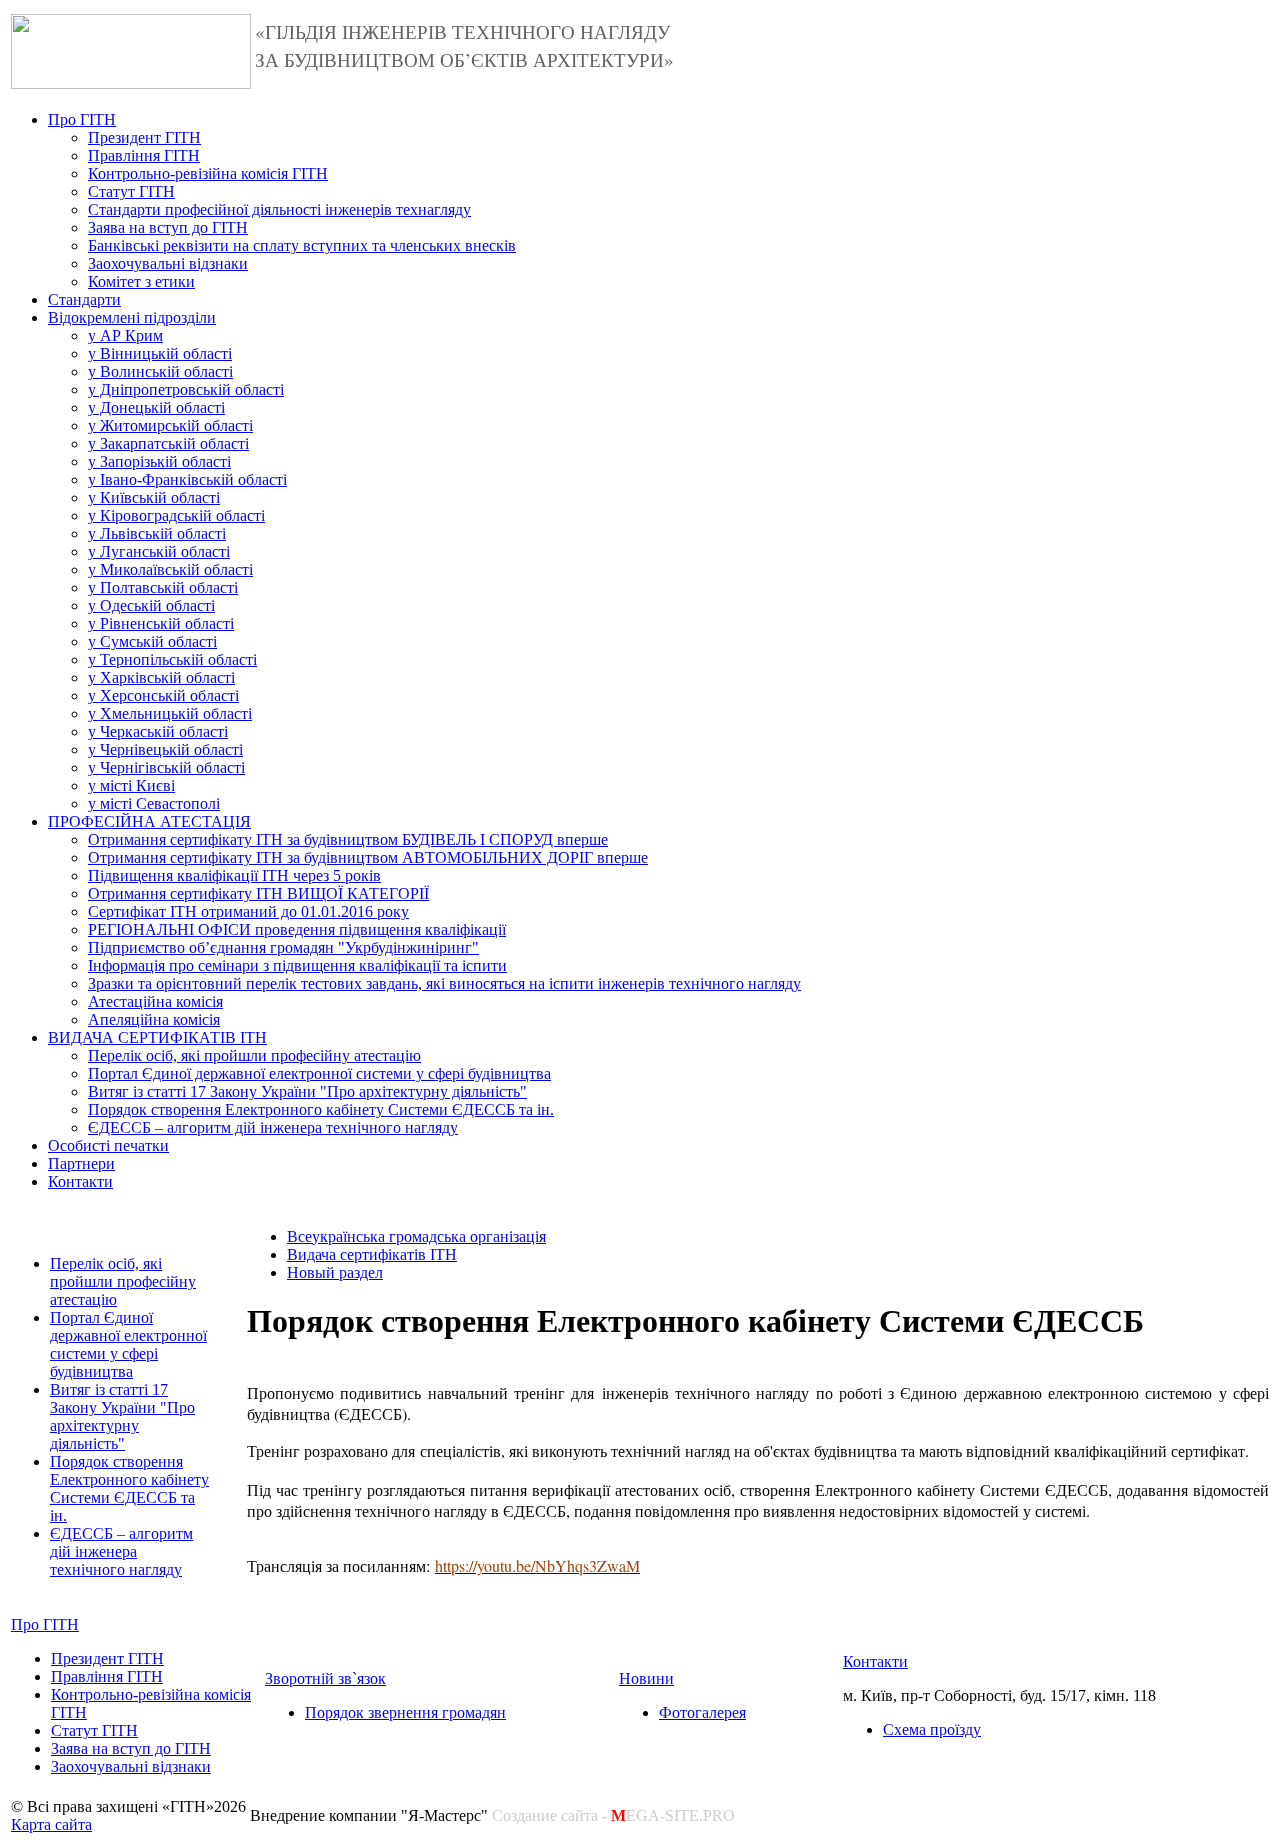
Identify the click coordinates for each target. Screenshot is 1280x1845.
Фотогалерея (702, 1712)
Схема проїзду (932, 1729)
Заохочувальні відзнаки (168, 263)
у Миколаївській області (170, 569)
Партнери (81, 1163)
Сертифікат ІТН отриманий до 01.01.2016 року (248, 911)
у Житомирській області (170, 425)
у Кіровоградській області (176, 515)
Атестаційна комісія (155, 1001)
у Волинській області (160, 371)
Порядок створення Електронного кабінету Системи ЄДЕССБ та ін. (321, 1109)
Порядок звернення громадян (405, 1712)
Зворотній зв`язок (325, 1678)
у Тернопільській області (172, 659)
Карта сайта (51, 1824)
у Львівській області (157, 533)
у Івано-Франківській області (187, 479)
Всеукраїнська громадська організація (416, 1236)
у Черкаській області (158, 731)
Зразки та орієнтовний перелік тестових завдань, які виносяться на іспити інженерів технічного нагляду (444, 983)
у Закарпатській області (168, 443)
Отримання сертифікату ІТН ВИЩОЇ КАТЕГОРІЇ (258, 893)
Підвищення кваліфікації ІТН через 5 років (234, 875)
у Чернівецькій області (165, 749)
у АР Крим (125, 335)
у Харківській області (161, 677)
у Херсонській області (163, 695)
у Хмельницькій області (170, 713)
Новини (646, 1678)
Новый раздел (335, 1272)
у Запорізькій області (159, 461)
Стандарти (84, 299)
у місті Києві (131, 785)
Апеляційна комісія (154, 1019)
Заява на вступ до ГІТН (168, 227)
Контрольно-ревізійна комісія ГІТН (208, 173)
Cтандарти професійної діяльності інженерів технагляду (279, 209)
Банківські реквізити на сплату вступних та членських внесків (302, 245)
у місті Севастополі (154, 803)
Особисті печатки (108, 1145)
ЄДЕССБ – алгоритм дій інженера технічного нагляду (273, 1127)
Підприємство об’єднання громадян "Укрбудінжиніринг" (283, 947)
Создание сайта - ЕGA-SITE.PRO (613, 1815)
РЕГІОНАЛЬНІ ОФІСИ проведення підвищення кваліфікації (297, 929)
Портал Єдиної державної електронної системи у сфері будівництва (319, 1073)
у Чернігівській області (166, 767)
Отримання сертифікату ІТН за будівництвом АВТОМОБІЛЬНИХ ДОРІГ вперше (368, 857)
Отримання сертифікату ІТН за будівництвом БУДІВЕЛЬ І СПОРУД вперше (348, 839)
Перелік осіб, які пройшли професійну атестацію (254, 1055)
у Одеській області (151, 605)
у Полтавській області (163, 587)
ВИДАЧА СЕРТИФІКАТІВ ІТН (157, 1037)
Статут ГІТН (131, 191)
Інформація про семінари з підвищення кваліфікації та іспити (297, 965)
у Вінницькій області (160, 353)
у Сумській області (152, 641)
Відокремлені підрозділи (132, 317)
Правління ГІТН (144, 155)
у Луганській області (159, 551)
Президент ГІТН (144, 137)
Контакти (80, 1181)
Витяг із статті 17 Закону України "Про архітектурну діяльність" (307, 1091)
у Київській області (154, 497)
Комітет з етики (141, 281)
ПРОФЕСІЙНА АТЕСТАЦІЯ (149, 821)
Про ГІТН (82, 119)
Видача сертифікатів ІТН (372, 1254)
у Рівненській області (161, 623)
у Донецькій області (156, 407)
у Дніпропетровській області (186, 389)
